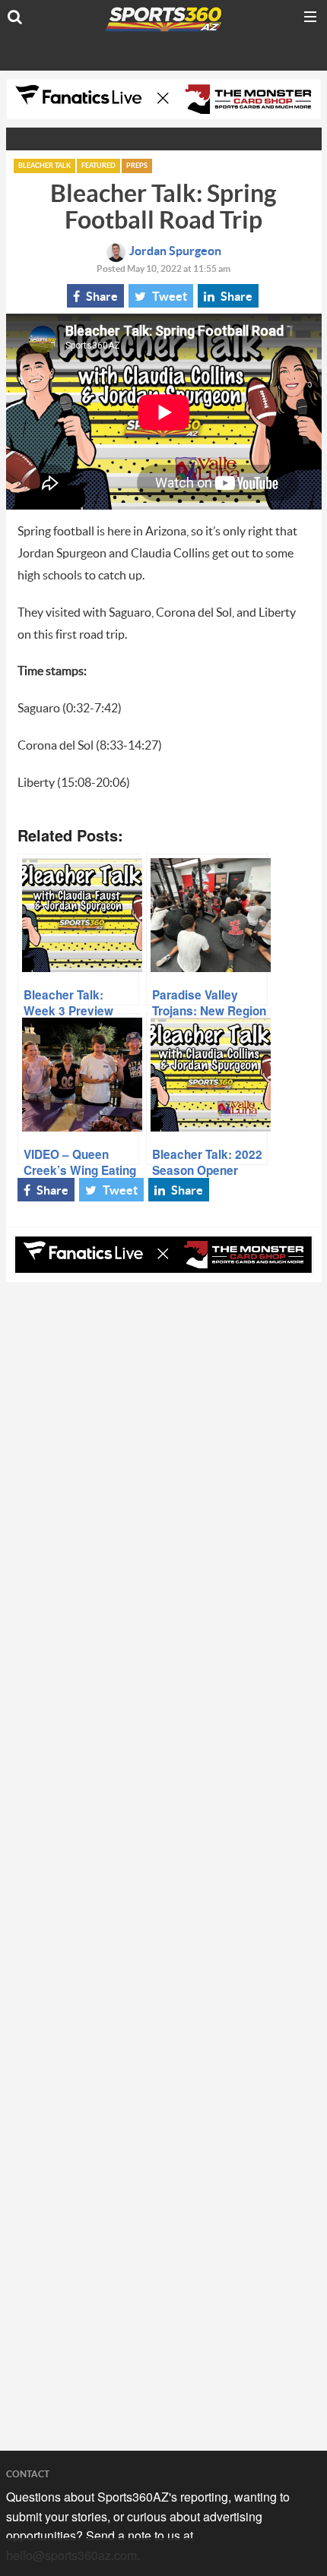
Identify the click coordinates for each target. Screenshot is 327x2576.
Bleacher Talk (44, 166)
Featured (98, 166)
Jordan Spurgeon (175, 251)
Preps (137, 166)
